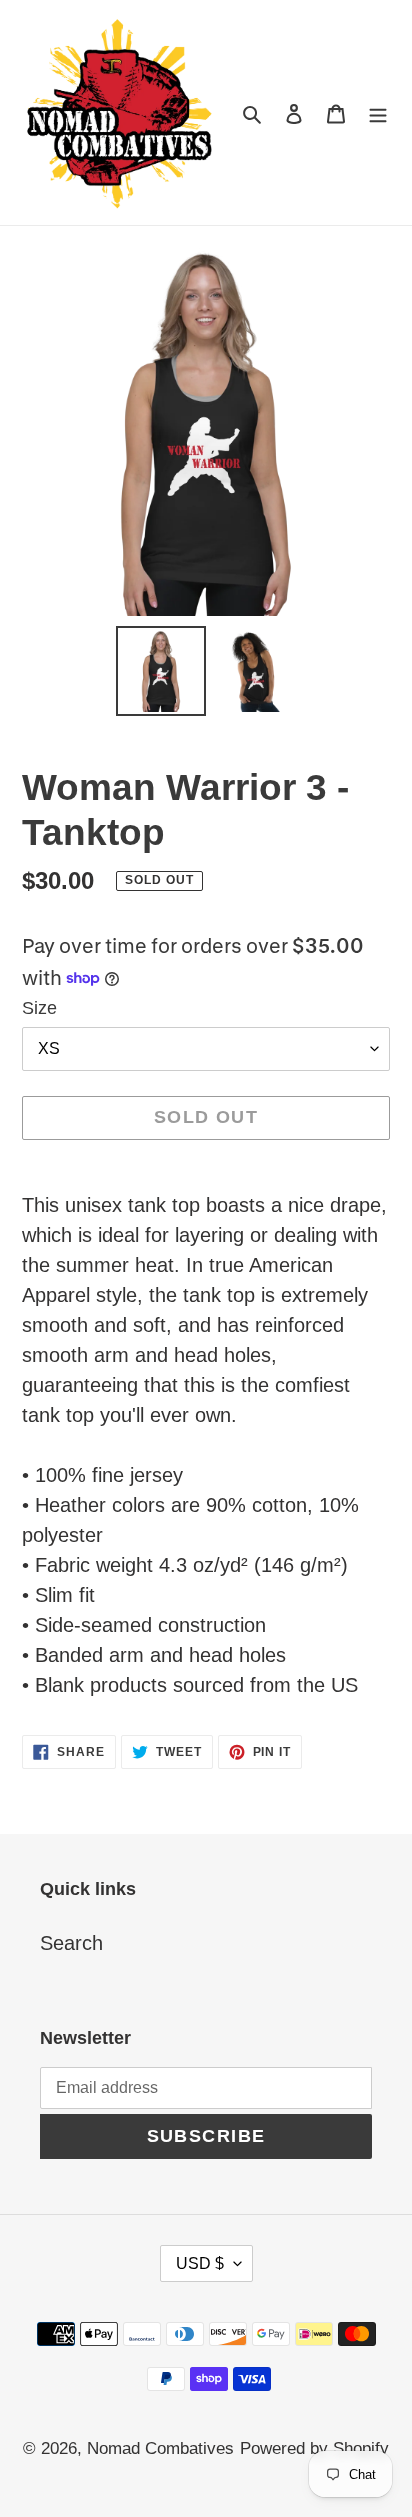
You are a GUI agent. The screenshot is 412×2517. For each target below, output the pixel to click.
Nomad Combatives (160, 2448)
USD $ (200, 2263)
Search (71, 1943)
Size (39, 1008)
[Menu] (378, 112)
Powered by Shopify (314, 2448)
